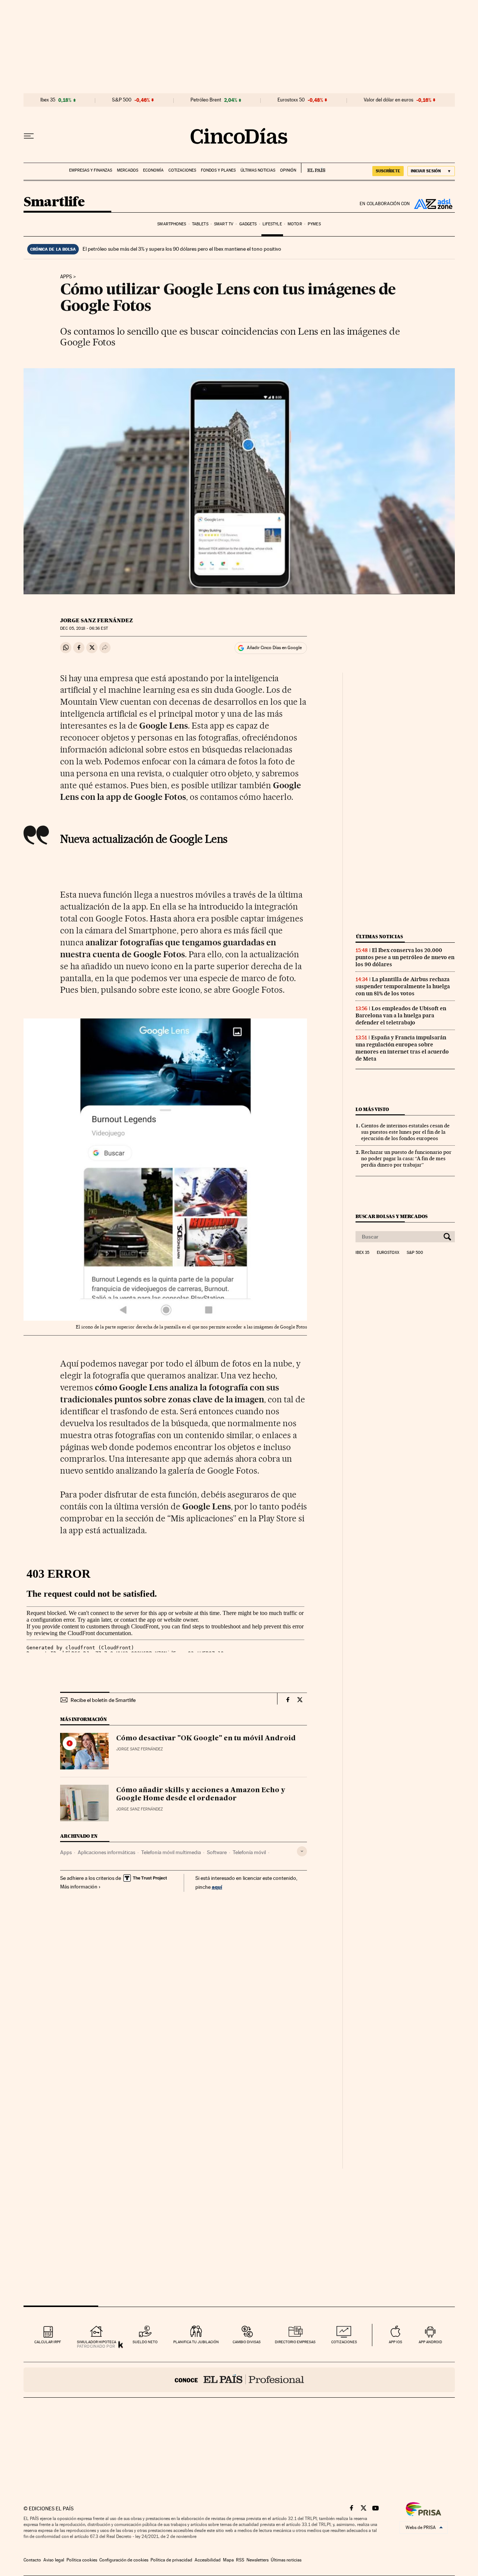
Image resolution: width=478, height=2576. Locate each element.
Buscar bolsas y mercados (392, 1216)
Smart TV (224, 224)
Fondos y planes (218, 170)
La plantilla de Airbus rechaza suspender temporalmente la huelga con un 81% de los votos (403, 986)
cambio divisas (247, 2342)
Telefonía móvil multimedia (171, 1852)
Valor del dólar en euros (389, 100)
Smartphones (172, 224)
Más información (79, 1887)
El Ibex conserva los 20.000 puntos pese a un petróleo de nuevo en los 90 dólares (405, 957)
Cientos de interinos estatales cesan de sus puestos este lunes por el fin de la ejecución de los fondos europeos (405, 1132)
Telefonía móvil (249, 1852)
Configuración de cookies (124, 2560)
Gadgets (248, 224)
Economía (153, 170)
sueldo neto (145, 2342)
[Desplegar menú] (29, 136)
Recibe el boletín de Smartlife (103, 1700)
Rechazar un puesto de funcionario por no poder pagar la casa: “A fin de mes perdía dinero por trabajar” (406, 1158)
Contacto (32, 2560)
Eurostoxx (388, 1253)
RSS (240, 2560)
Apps (66, 277)
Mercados (128, 170)
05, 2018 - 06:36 (84, 628)
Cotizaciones (182, 170)
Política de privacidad (171, 2560)
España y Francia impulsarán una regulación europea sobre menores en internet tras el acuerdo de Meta (402, 1048)
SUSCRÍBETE (388, 171)
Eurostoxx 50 (291, 100)
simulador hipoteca (97, 2342)
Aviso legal (54, 2560)
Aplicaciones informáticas (106, 1852)
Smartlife (54, 202)
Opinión (288, 170)
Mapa (228, 2560)
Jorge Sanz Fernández (97, 620)
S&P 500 (122, 100)
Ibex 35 (48, 100)
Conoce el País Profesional (239, 2380)
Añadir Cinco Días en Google (274, 648)
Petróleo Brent (206, 100)
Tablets (200, 224)
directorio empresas (295, 2342)
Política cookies (82, 2560)
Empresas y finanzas (91, 170)
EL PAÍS (313, 168)
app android (430, 2342)
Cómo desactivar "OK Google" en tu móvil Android (206, 1738)
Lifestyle (272, 224)
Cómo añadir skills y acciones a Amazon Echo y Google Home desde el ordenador (201, 1794)
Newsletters (257, 2560)
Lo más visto (372, 1109)
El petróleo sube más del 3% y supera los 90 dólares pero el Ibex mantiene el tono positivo (182, 249)
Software (217, 1852)
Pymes (314, 224)
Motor (295, 224)
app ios (395, 2342)
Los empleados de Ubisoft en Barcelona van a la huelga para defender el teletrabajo (401, 1015)
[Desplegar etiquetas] (302, 1851)
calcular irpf (48, 2342)
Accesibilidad (208, 2560)
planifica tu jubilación (196, 2342)
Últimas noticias (258, 170)
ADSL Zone (432, 204)
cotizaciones (344, 2342)
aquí (217, 1887)
